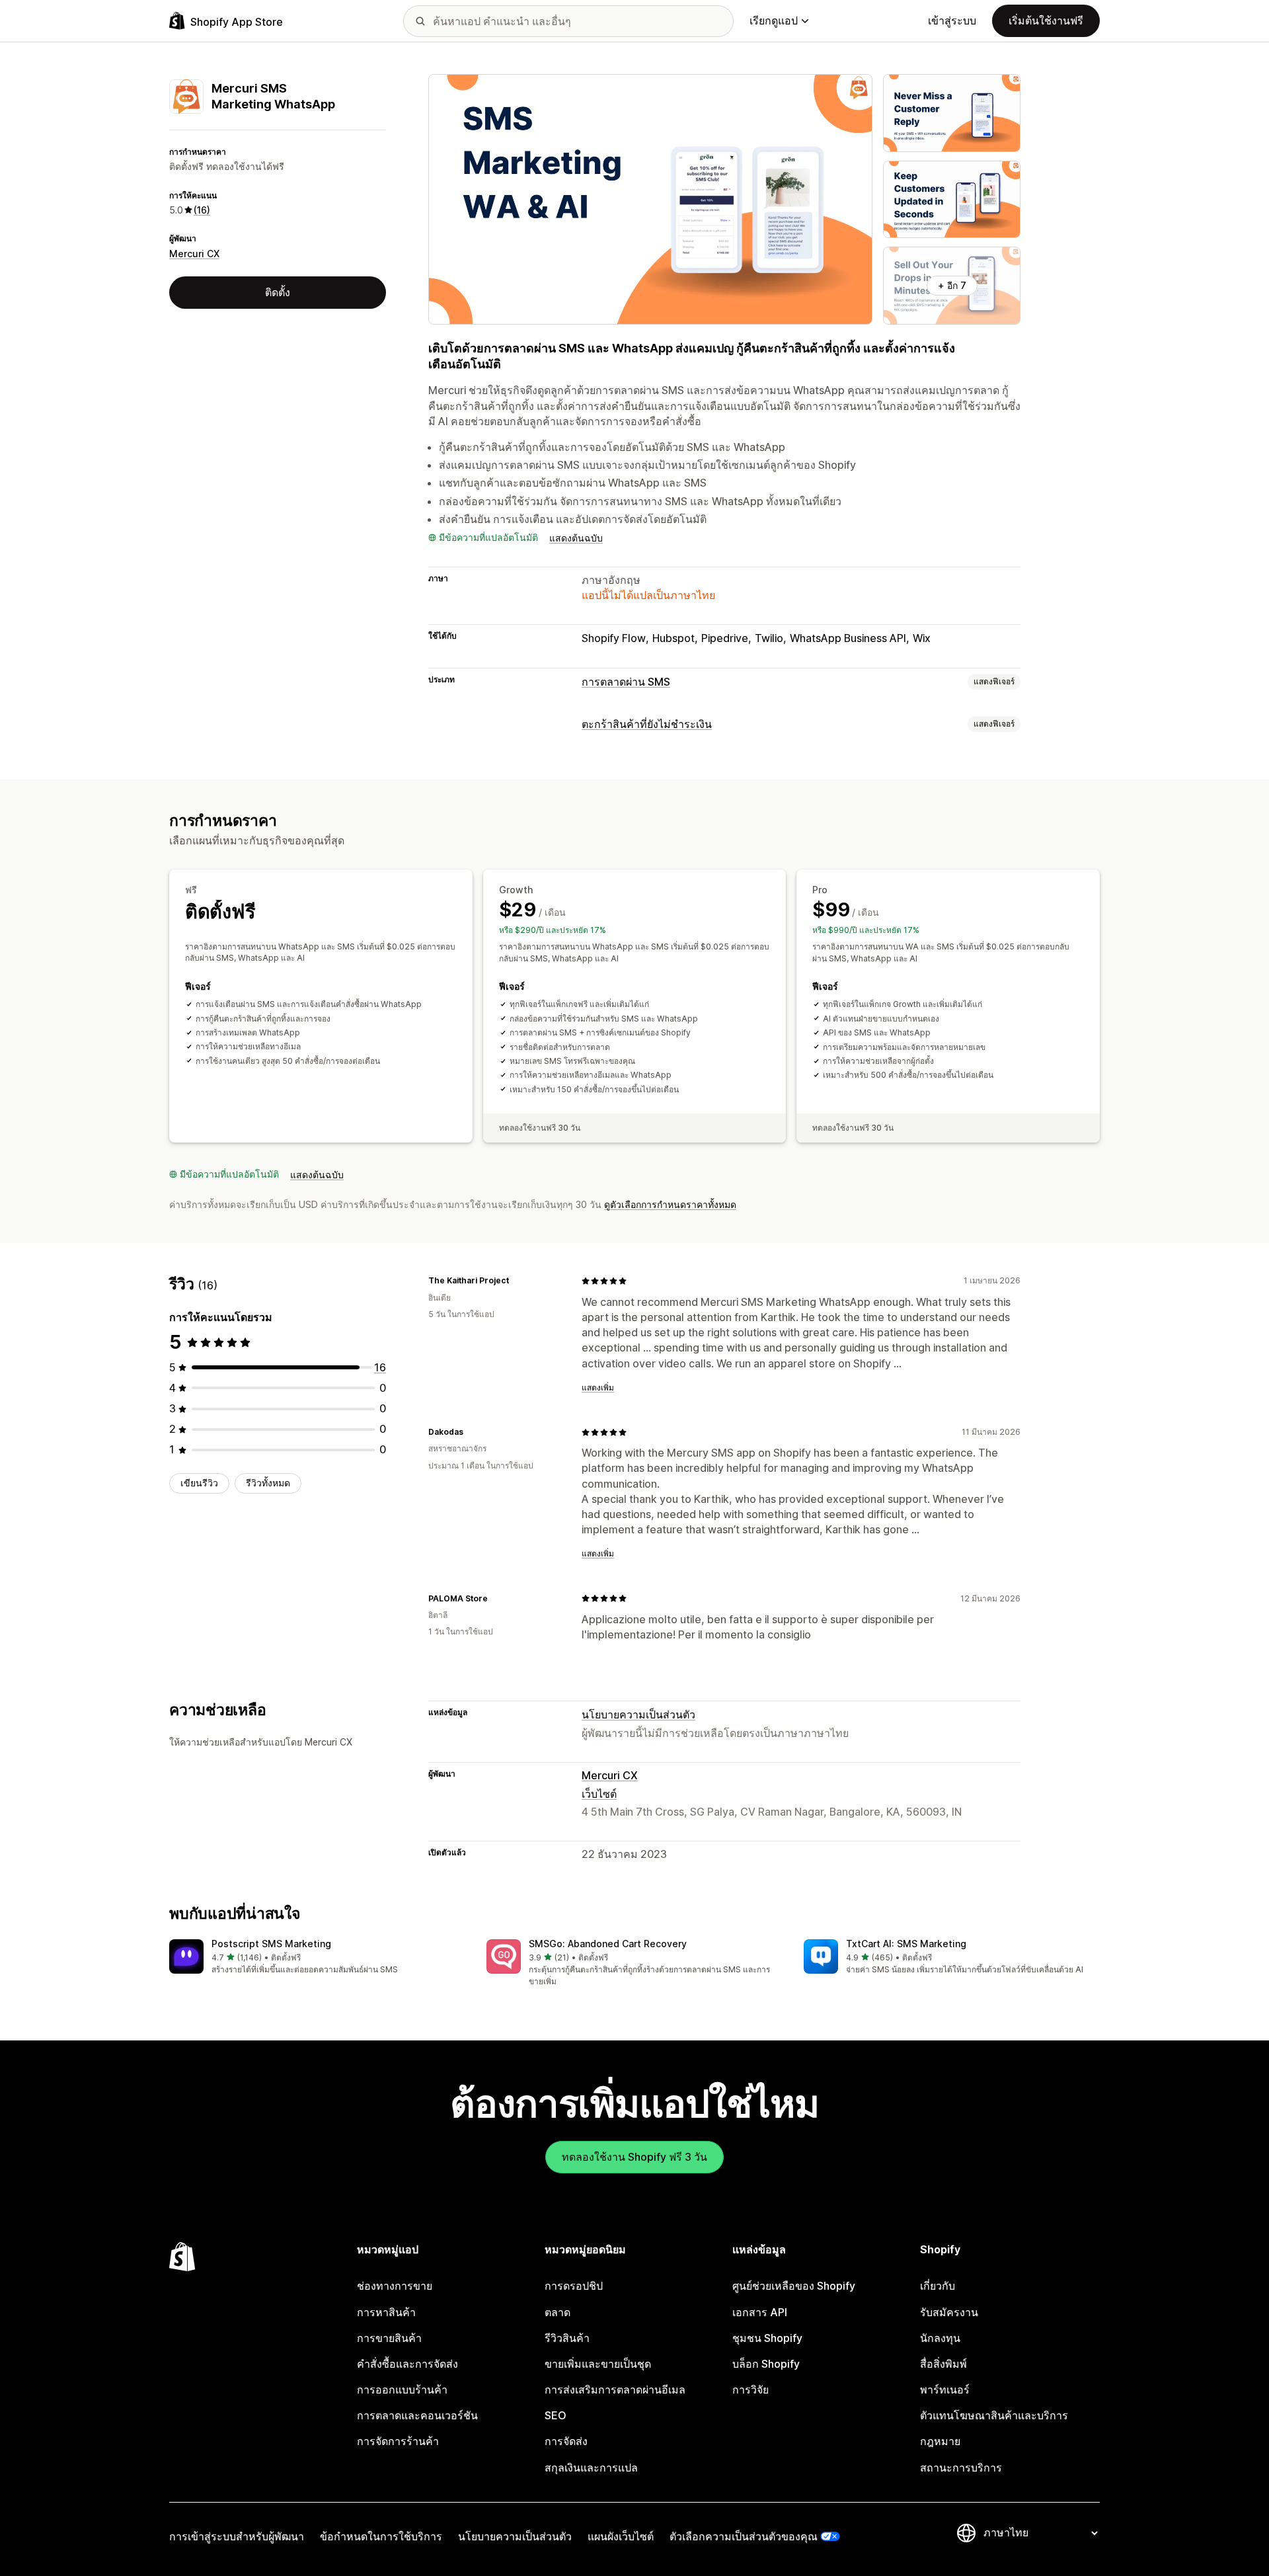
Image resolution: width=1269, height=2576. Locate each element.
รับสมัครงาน (949, 2312)
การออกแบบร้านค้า (402, 2390)
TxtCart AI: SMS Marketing (906, 1944)
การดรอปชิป (574, 2286)
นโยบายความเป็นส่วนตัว (638, 1714)
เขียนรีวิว (199, 1483)
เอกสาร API (760, 2312)
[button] (317, 1957)
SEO (556, 2415)
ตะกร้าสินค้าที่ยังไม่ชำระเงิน (647, 724)
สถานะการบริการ (961, 2468)
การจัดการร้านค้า (398, 2441)
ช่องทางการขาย (395, 2286)
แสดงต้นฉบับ (576, 538)
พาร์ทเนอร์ (945, 2390)
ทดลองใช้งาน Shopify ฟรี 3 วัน (634, 2157)
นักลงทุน (940, 2338)
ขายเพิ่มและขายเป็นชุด (598, 2364)
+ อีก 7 (952, 285)
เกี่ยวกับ (938, 2286)
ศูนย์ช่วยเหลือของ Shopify (794, 2286)
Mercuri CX (194, 254)
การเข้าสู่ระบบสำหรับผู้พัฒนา (237, 2536)
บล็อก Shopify (766, 2364)
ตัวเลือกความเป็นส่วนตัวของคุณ (744, 2536)
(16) (202, 210)
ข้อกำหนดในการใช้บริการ (381, 2536)
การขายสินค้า (389, 2338)
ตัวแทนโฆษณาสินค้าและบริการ (994, 2415)
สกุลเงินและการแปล (591, 2468)
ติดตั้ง (278, 292)
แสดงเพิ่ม (598, 1388)
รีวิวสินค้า (567, 2338)
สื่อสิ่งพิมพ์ (943, 2364)
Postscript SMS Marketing (271, 1944)
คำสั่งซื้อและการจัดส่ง (407, 2364)
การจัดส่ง (566, 2441)
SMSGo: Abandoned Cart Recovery (608, 1944)
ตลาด (558, 2312)
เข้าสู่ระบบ (952, 20)
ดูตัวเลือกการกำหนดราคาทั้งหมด (670, 1204)
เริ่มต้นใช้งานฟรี (1046, 20)
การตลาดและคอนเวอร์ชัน (417, 2415)
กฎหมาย (940, 2441)
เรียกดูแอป (774, 20)
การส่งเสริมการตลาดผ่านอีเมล (615, 2390)
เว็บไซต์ (599, 1794)
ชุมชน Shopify (767, 2338)
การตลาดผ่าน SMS (626, 682)
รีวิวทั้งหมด (268, 1483)
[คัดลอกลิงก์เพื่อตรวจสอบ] (517, 1281)
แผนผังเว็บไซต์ (621, 2536)
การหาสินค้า (386, 2312)
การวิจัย (750, 2390)
